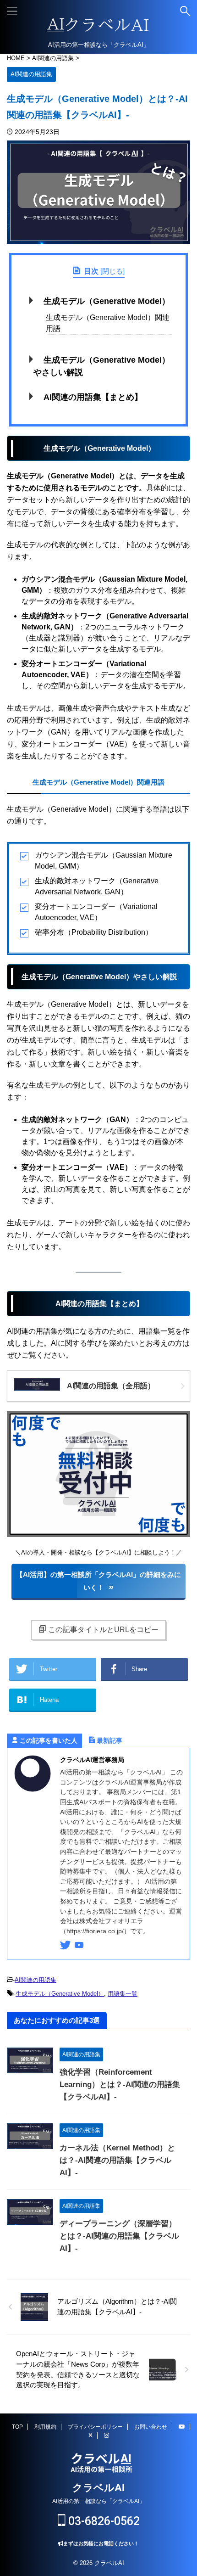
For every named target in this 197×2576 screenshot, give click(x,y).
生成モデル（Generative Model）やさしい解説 (102, 366)
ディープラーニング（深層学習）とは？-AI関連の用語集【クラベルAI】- (119, 2236)
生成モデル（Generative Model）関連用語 (108, 323)
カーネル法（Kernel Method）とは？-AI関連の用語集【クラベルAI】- (117, 2160)
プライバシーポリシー (95, 2427)
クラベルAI (98, 2488)
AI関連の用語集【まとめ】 (93, 397)
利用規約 (45, 2427)
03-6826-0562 (103, 2521)
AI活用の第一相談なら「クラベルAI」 (98, 2501)
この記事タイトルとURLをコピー (103, 1630)
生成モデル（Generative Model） (107, 301)
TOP (17, 2427)
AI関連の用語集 (36, 1980)
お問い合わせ (151, 2427)
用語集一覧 (123, 1994)
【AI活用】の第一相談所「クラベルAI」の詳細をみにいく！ (98, 1581)
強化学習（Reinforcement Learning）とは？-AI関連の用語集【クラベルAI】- (120, 2085)
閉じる (112, 271)
